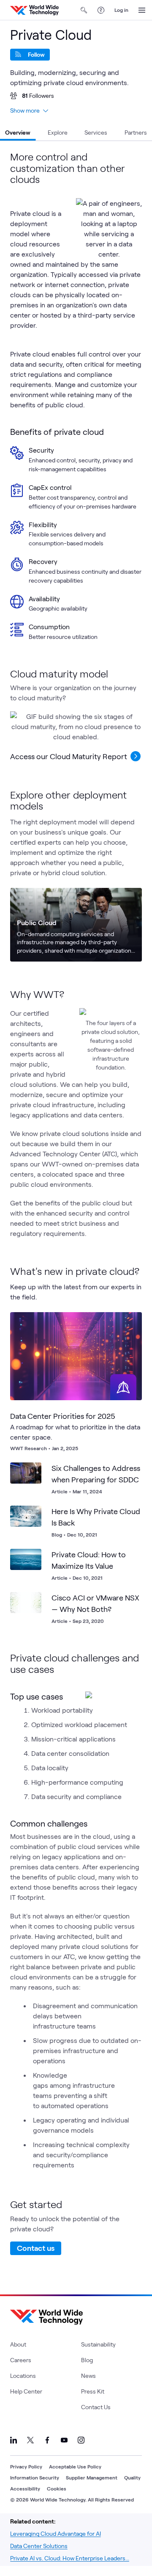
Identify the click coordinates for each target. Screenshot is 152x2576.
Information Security (35, 2477)
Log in (121, 10)
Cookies (57, 2488)
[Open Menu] (142, 10)
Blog (87, 2360)
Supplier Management (92, 2477)
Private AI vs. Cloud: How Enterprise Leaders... (70, 2558)
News (88, 2376)
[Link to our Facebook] (47, 2440)
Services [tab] (96, 132)
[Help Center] (101, 10)
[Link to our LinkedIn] (14, 2440)
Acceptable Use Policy (75, 2466)
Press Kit (93, 2391)
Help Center (26, 2391)
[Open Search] (84, 10)
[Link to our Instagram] (81, 2440)
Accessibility (25, 2488)
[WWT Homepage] (34, 10)
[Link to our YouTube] (64, 2440)
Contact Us (96, 2407)
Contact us (36, 2248)
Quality (132, 2477)
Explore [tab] (58, 132)
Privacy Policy (26, 2466)
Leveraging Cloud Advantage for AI (56, 2533)
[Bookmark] (128, 1326)
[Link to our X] (30, 2440)
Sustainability (98, 2344)
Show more (25, 110)
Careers (21, 2360)
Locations (23, 2376)
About (18, 2344)
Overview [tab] (18, 132)
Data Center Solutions (39, 2546)
